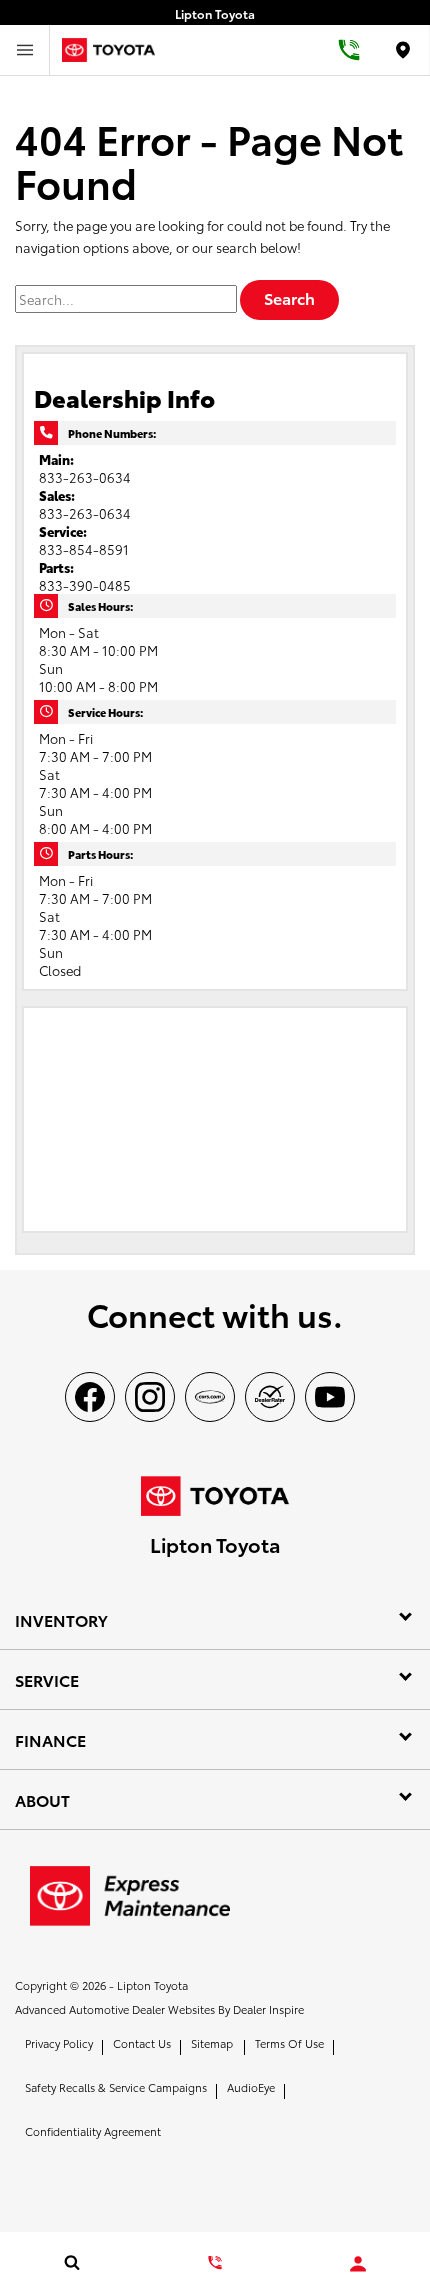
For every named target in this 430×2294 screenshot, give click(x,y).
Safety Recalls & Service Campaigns (116, 2087)
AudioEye (251, 2087)
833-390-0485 (85, 585)
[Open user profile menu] (358, 2264)
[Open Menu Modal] (25, 50)
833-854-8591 (84, 549)
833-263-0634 (85, 477)
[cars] (210, 1397)
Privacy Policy (59, 2043)
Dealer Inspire (268, 2009)
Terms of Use (289, 2043)
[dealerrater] (270, 1397)
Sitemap (212, 2043)
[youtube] (330, 1397)
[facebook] (90, 1397)
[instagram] (150, 1397)
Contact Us (142, 2043)
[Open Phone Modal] (350, 50)
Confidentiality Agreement (93, 2131)
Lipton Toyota (152, 1985)
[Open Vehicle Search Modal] (71, 2262)
